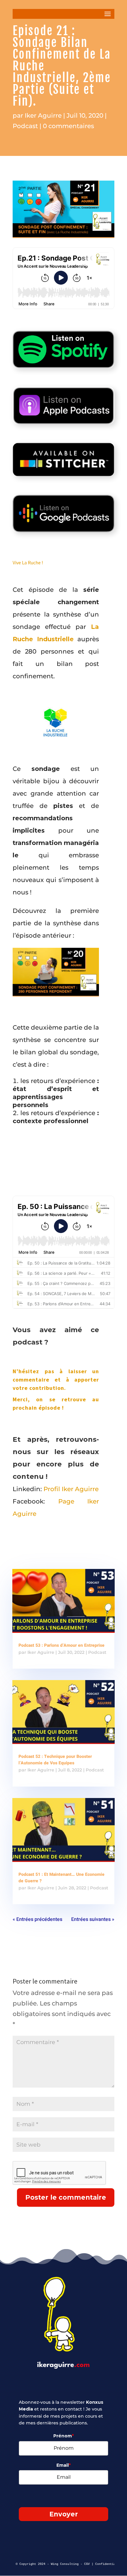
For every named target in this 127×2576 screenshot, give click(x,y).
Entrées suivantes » (93, 1919)
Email (63, 2465)
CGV (87, 2564)
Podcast (25, 126)
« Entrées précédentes (37, 1919)
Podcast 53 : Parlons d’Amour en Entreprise (61, 1645)
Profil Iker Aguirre (71, 1489)
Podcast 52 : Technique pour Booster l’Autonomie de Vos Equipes (55, 1760)
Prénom (63, 2436)
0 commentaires (68, 126)
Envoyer (64, 2514)
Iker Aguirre (43, 115)
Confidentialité (109, 2564)
